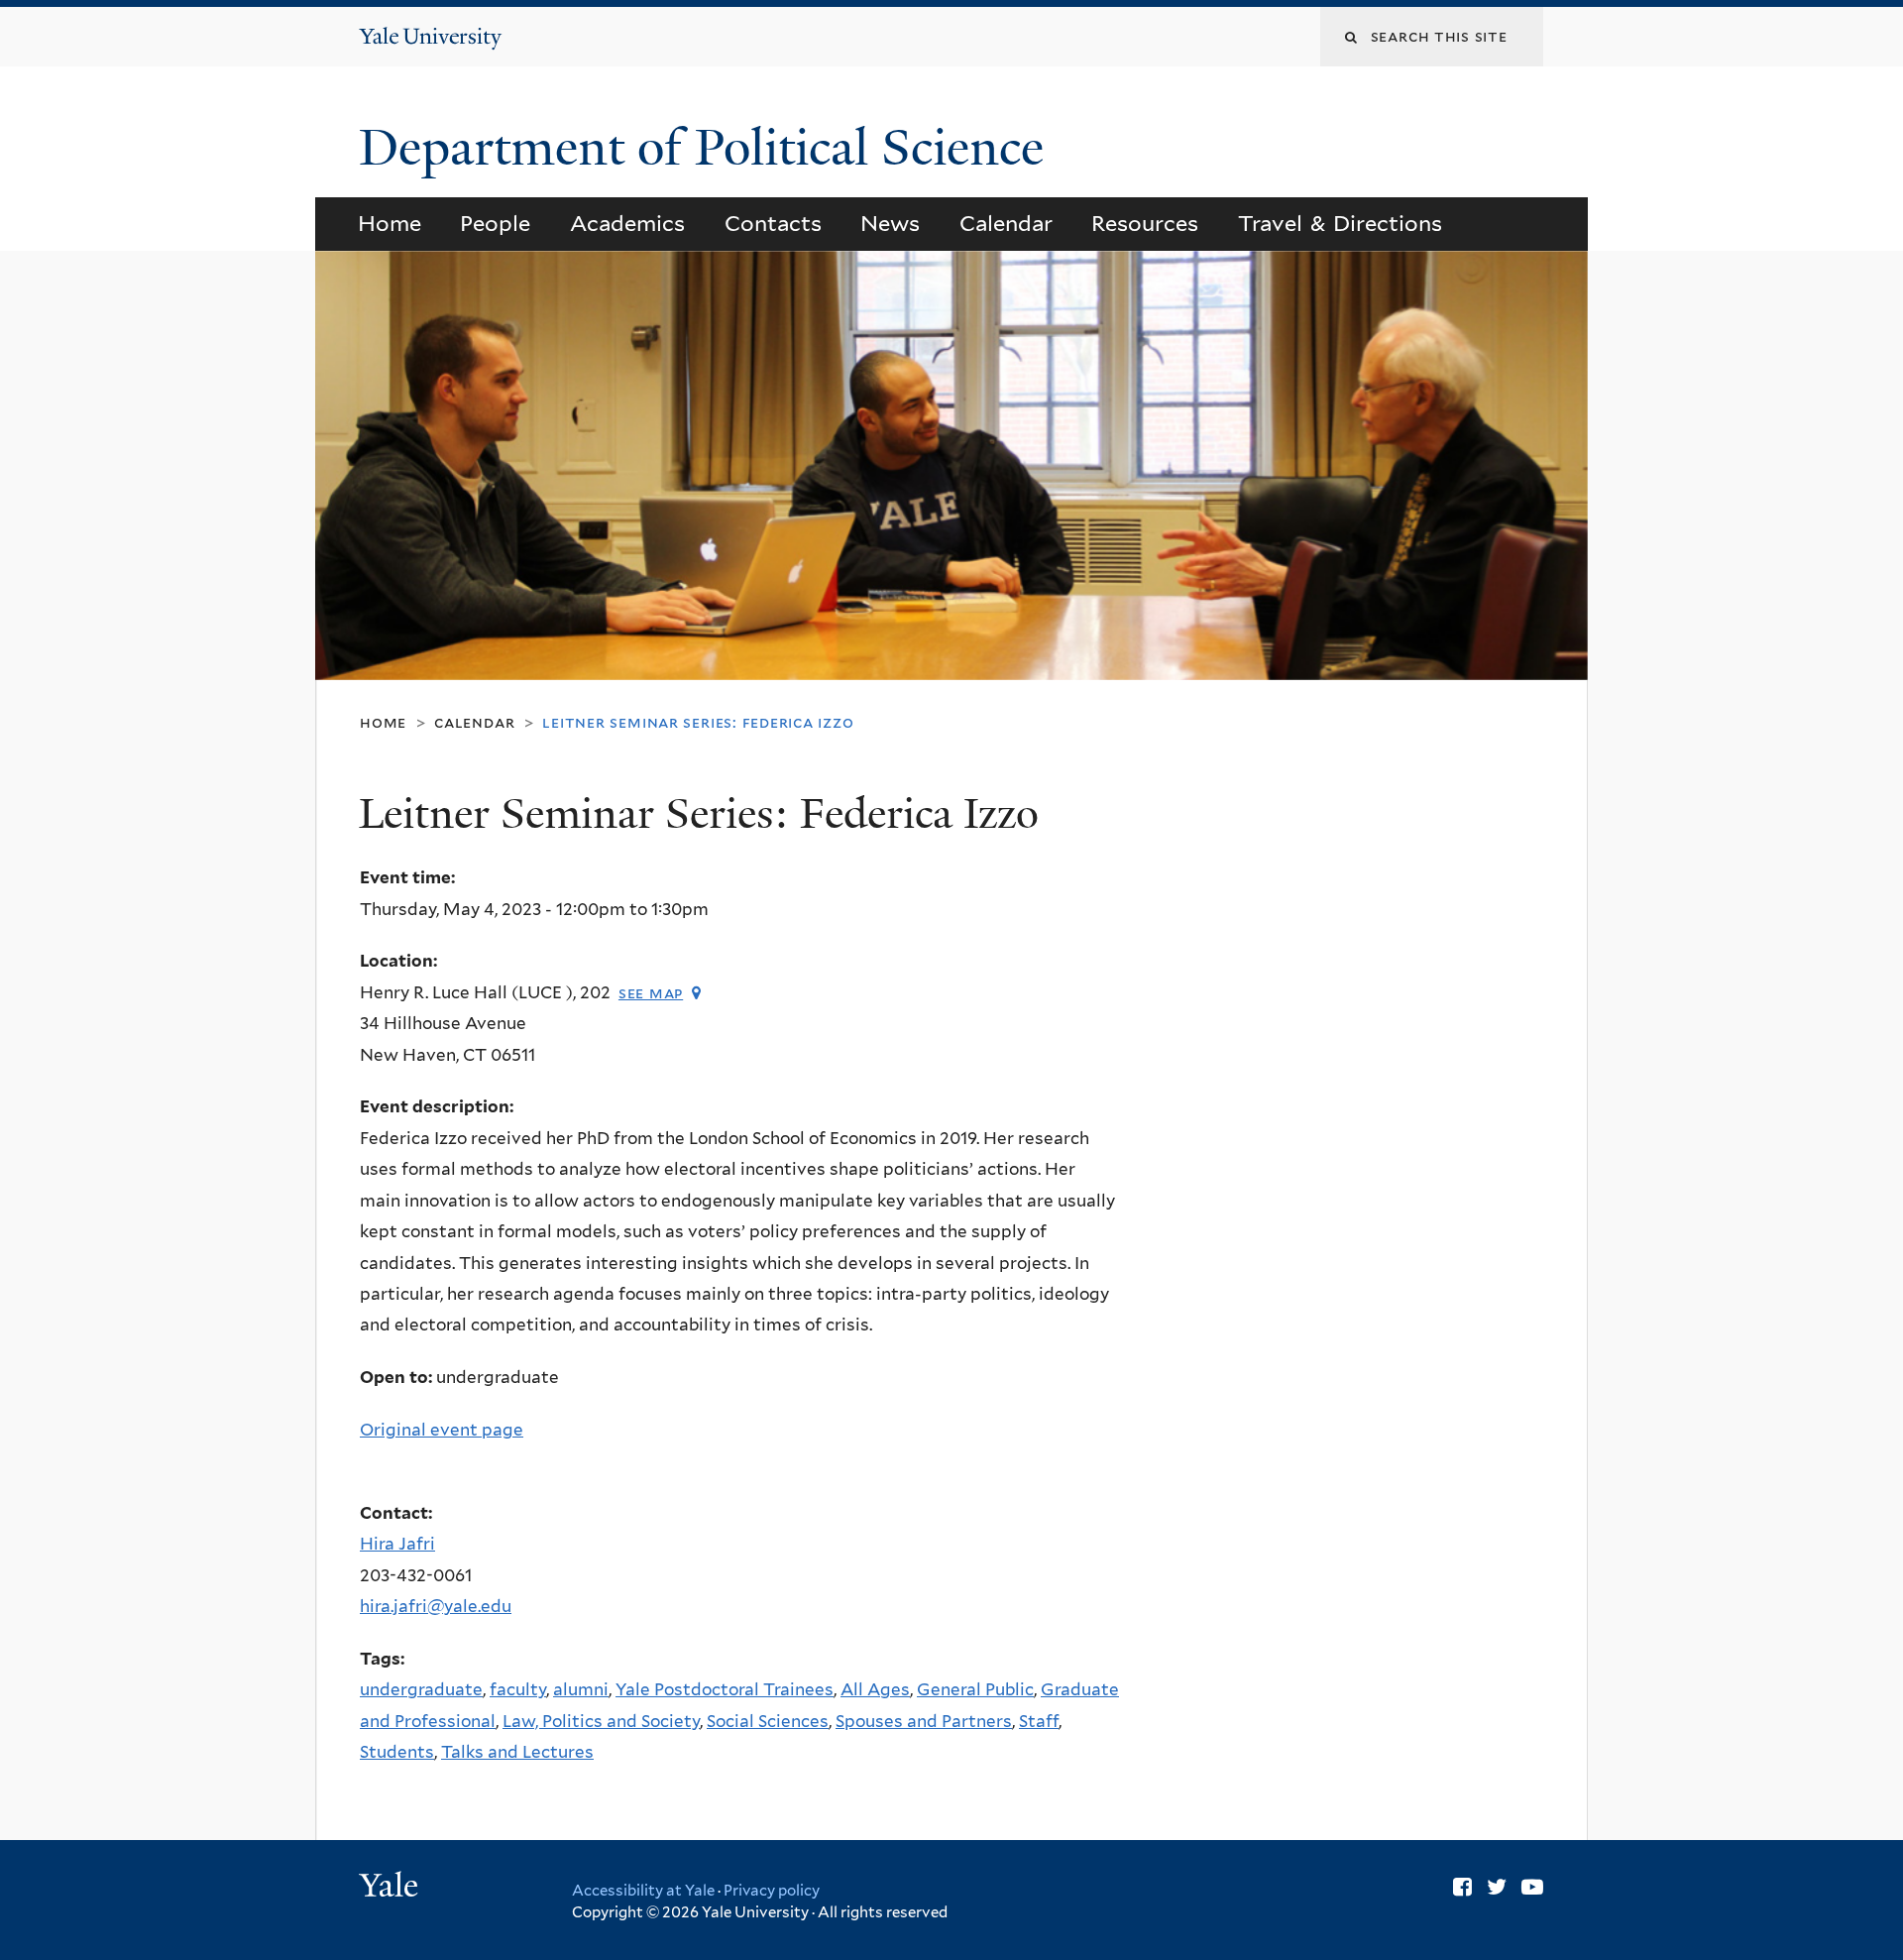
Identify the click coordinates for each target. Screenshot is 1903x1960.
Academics (627, 223)
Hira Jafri (397, 1544)
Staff (1039, 1721)
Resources (1145, 223)
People (495, 223)
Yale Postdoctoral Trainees (725, 1689)
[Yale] (392, 1888)
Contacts (773, 223)
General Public (975, 1689)
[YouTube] (1532, 1887)
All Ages (875, 1689)
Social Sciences (768, 1721)
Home (390, 223)
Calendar (1006, 223)
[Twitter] (1497, 1887)
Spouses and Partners (924, 1721)
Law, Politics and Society (601, 1721)
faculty (518, 1689)
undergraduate (421, 1689)
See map (651, 993)
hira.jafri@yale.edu (436, 1606)
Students (397, 1752)
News (890, 223)
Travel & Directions (1341, 223)
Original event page (442, 1430)
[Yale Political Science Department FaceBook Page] (1462, 1887)
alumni (581, 1689)
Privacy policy (772, 1891)
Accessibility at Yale (643, 1891)
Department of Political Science (708, 148)
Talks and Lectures (517, 1752)
